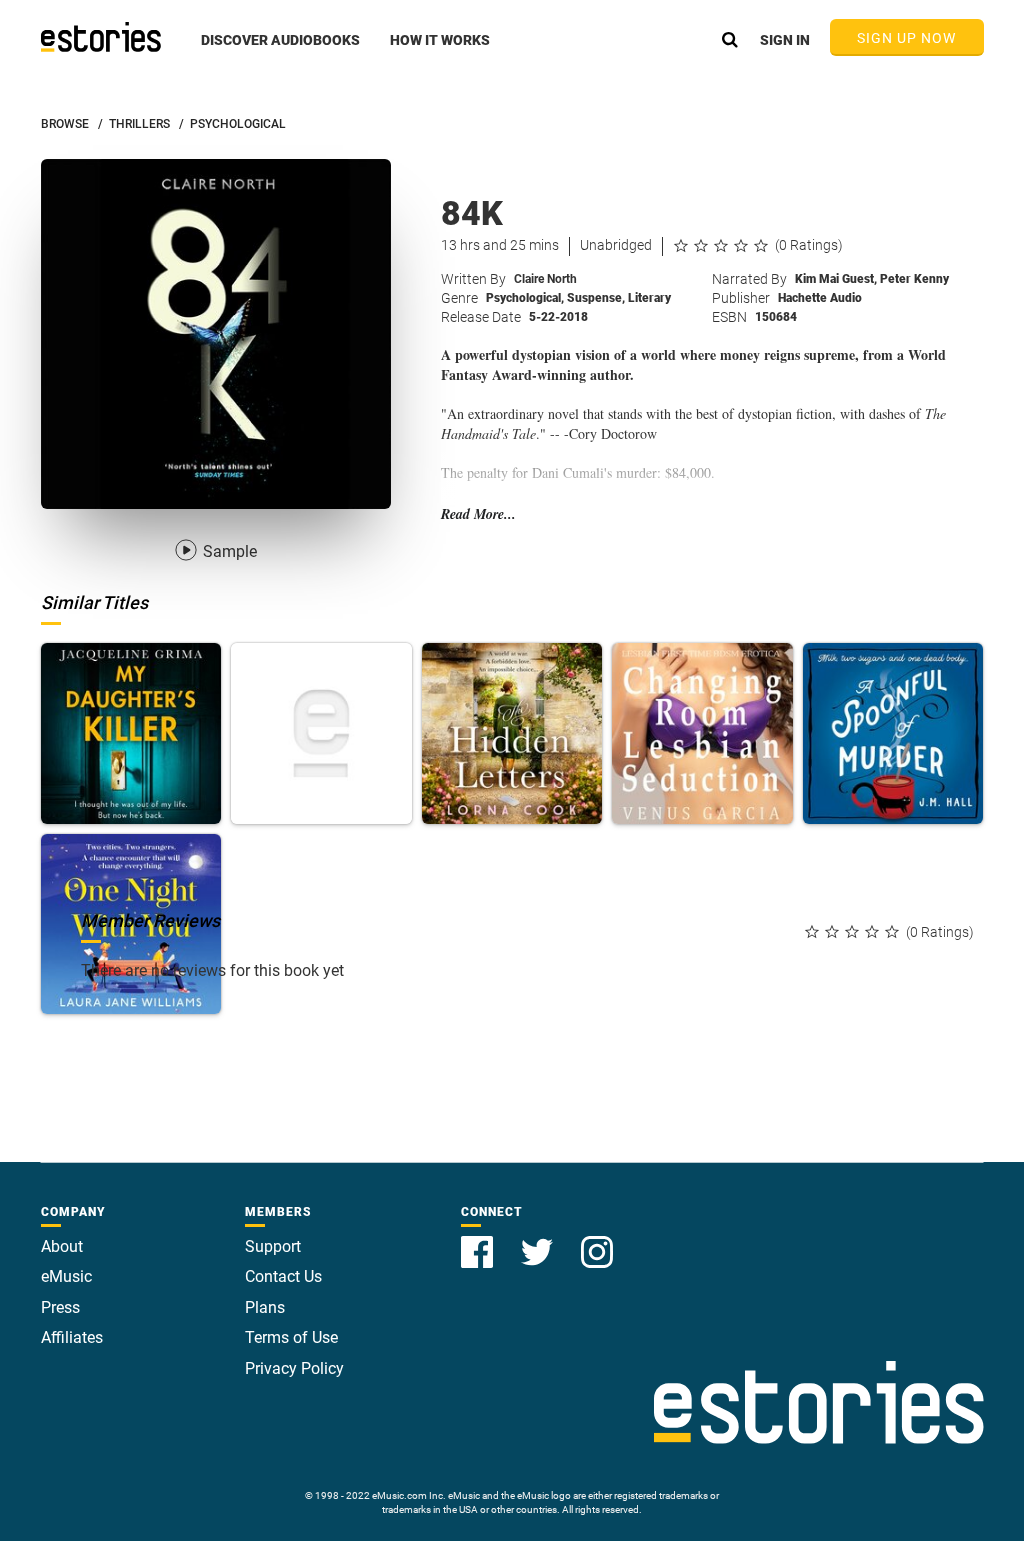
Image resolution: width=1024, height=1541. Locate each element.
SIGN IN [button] (785, 40)
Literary (649, 298)
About (62, 1246)
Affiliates (72, 1337)
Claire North (545, 279)
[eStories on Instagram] (597, 1240)
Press (60, 1307)
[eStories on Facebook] (479, 1240)
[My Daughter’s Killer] (131, 733)
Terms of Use (291, 1337)
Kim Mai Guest (836, 279)
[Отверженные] (321, 733)
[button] (280, 51)
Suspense (596, 298)
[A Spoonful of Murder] (893, 733)
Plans (265, 1307)
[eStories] (101, 37)
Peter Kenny (914, 279)
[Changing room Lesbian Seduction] (702, 733)
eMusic (66, 1276)
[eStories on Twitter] (539, 1240)
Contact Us (283, 1276)
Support (273, 1246)
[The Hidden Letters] (512, 733)
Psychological (525, 298)
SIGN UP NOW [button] (907, 38)
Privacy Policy (294, 1368)
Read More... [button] (478, 514)
